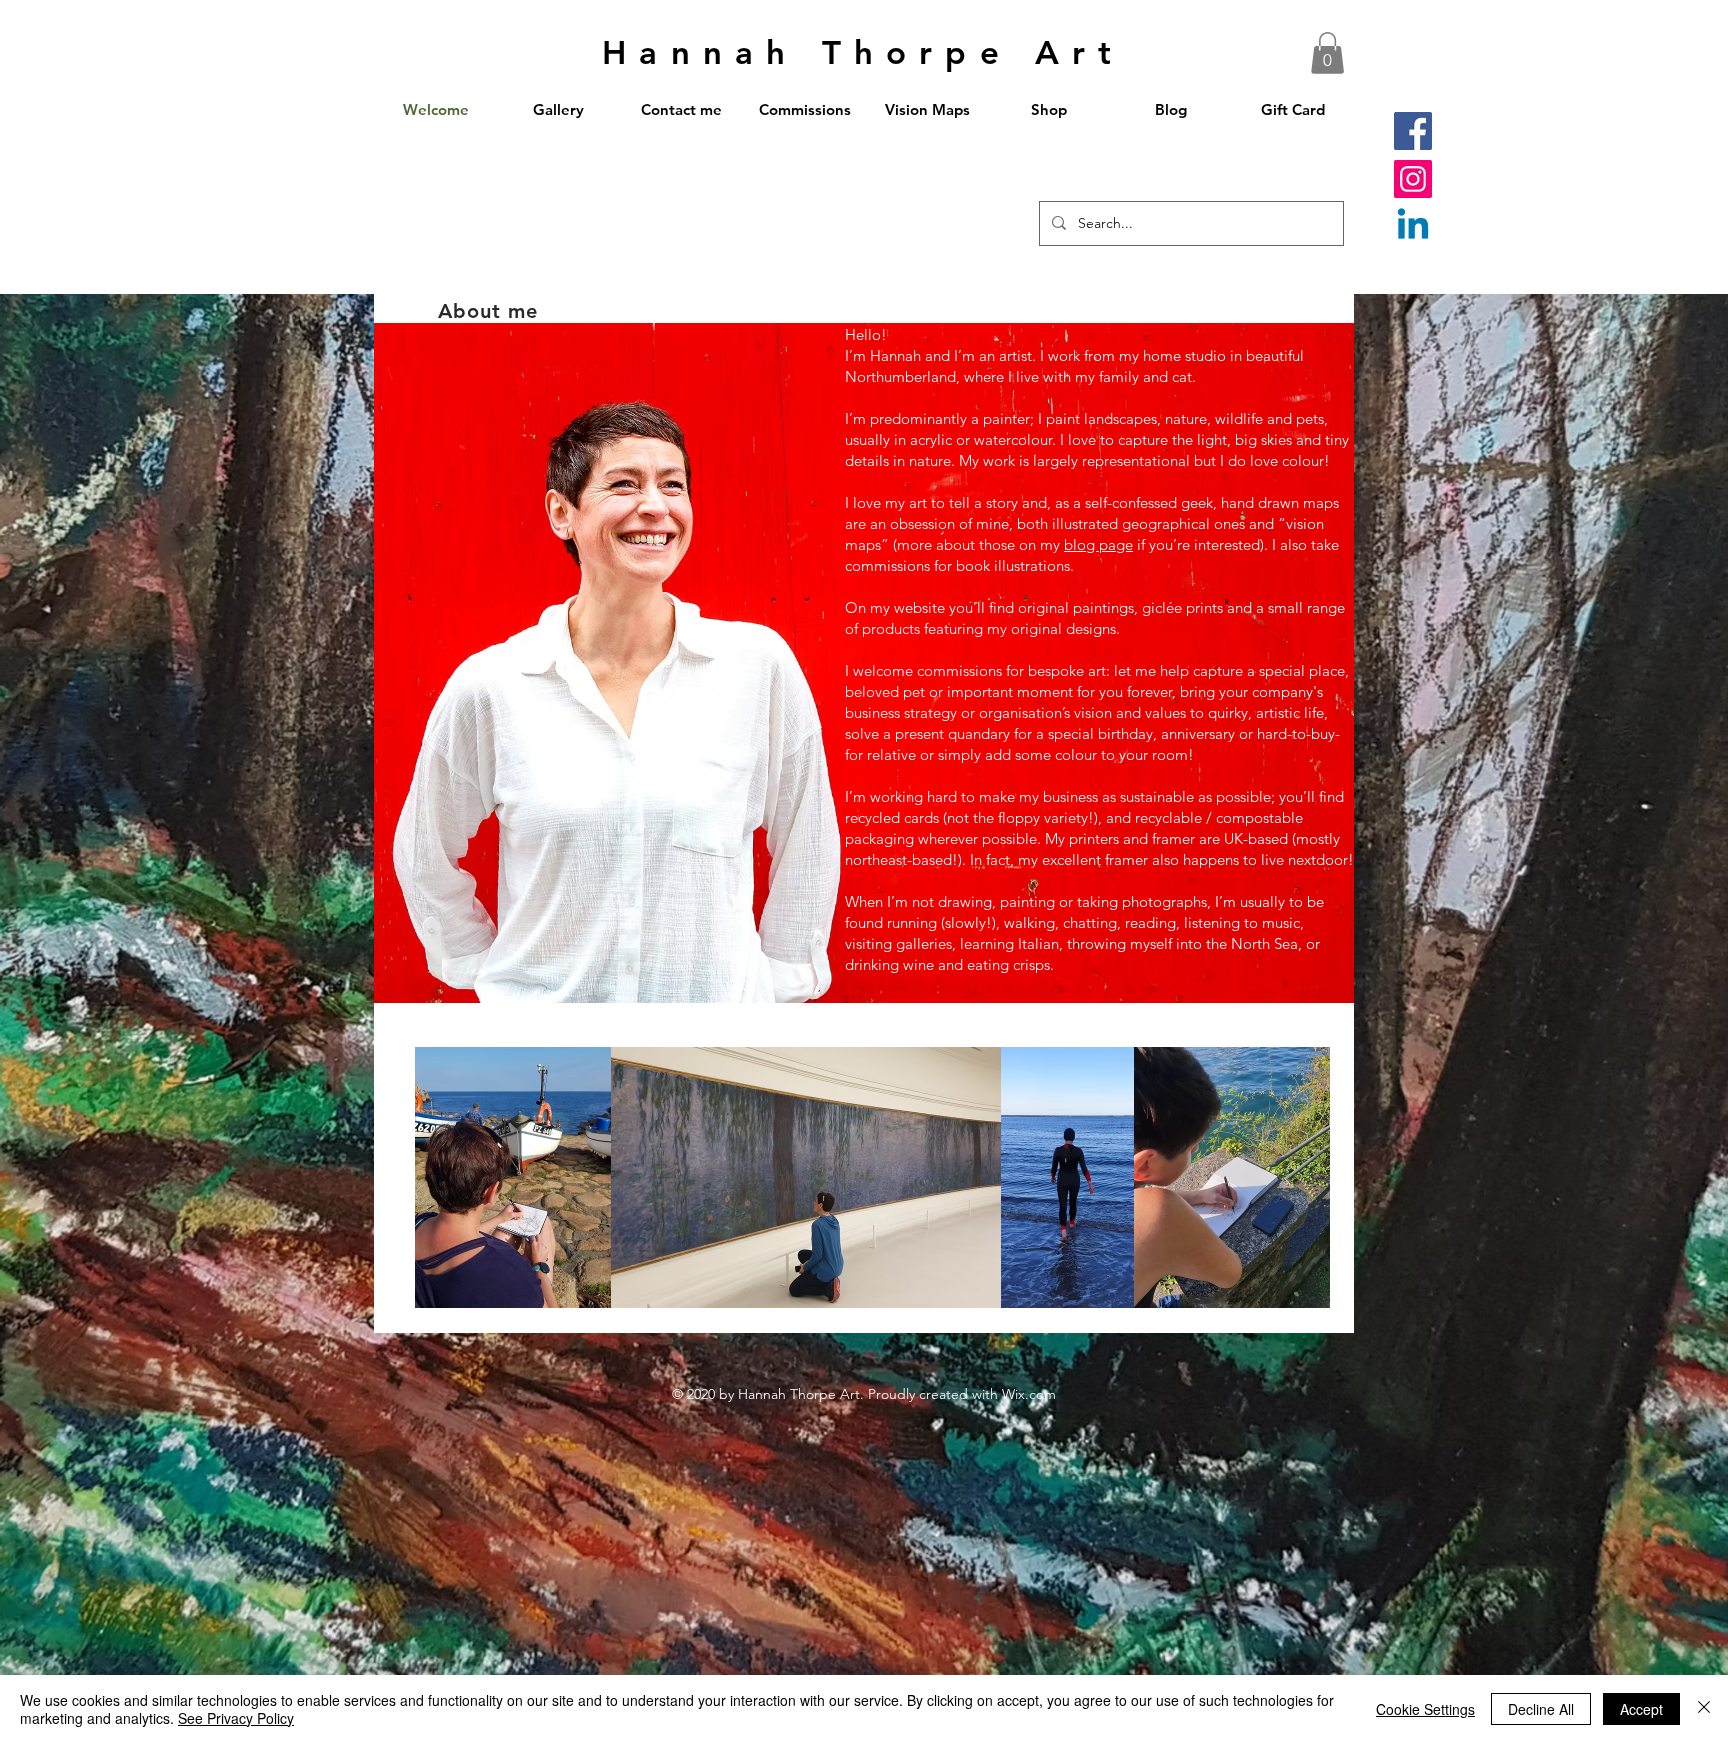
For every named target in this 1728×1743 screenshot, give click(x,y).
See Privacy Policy (236, 1718)
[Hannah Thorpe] (1413, 227)
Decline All (1541, 1709)
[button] (1327, 53)
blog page (1098, 544)
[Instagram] (1413, 179)
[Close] (1704, 1709)
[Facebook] (1413, 131)
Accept (1641, 1709)
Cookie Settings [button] (1425, 1709)
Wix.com (1029, 1394)
